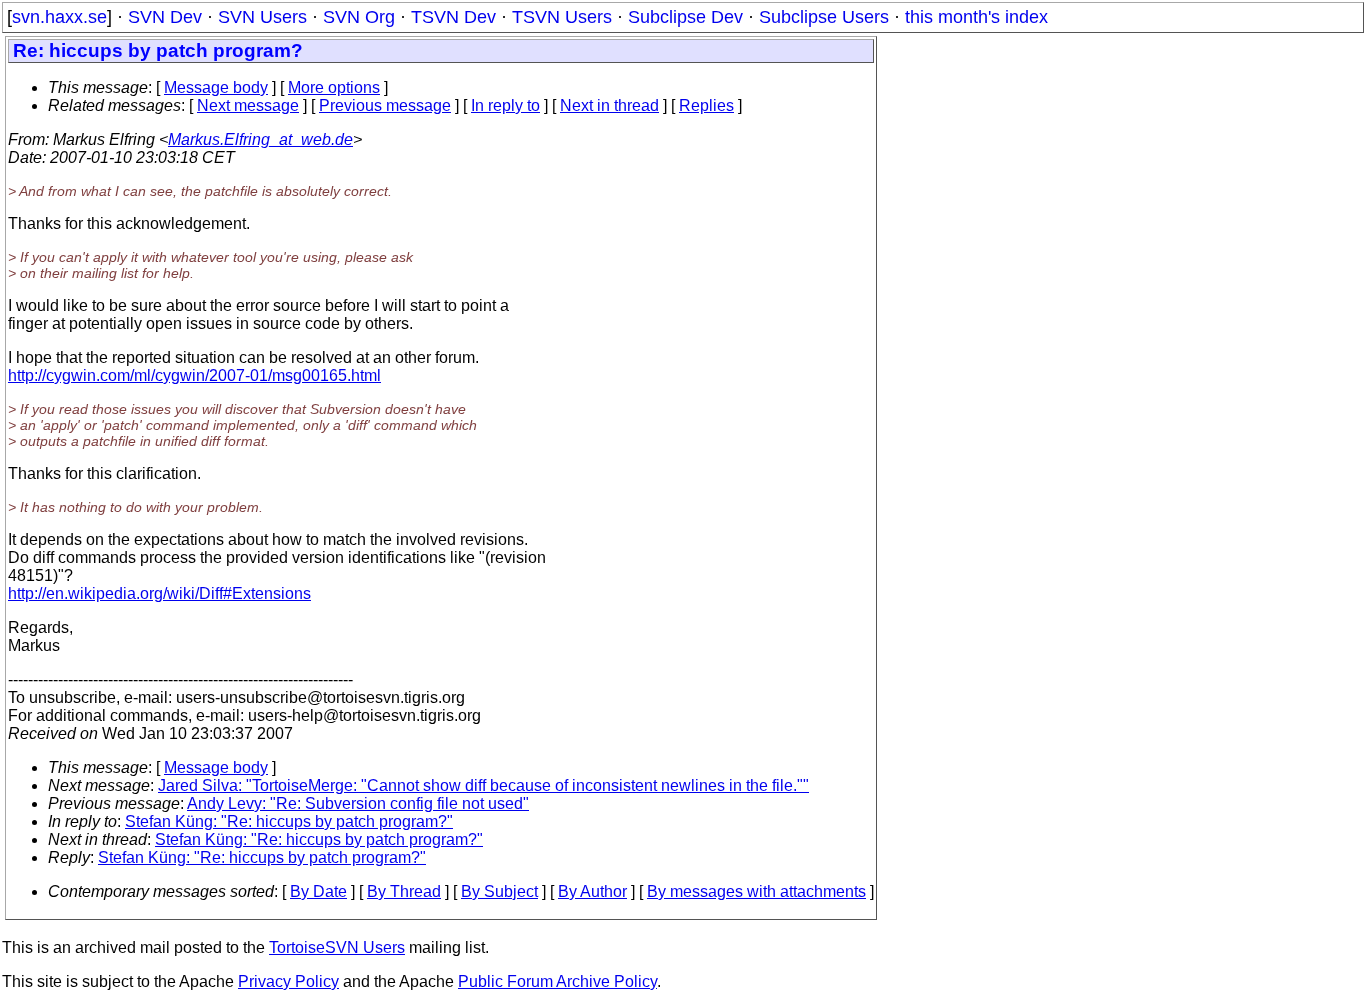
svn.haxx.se (59, 17)
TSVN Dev (453, 17)
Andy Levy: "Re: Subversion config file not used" (358, 803)
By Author (592, 891)
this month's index (976, 17)
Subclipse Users (824, 17)
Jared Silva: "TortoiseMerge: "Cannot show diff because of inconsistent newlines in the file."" (483, 785)
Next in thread (609, 105)
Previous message (385, 105)
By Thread (404, 891)
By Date (318, 891)
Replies (706, 105)
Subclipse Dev (685, 17)
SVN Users (262, 17)
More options (334, 87)
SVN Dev (165, 17)
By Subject (499, 891)
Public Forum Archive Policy (557, 981)
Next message (248, 105)
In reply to (505, 105)
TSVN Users (562, 17)
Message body (216, 87)
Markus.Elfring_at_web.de (260, 139)
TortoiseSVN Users (337, 947)
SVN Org (359, 17)
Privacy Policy (288, 981)
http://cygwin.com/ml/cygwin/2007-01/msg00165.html (194, 375)
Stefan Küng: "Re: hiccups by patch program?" (289, 821)
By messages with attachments (756, 891)
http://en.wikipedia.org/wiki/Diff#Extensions (159, 593)
